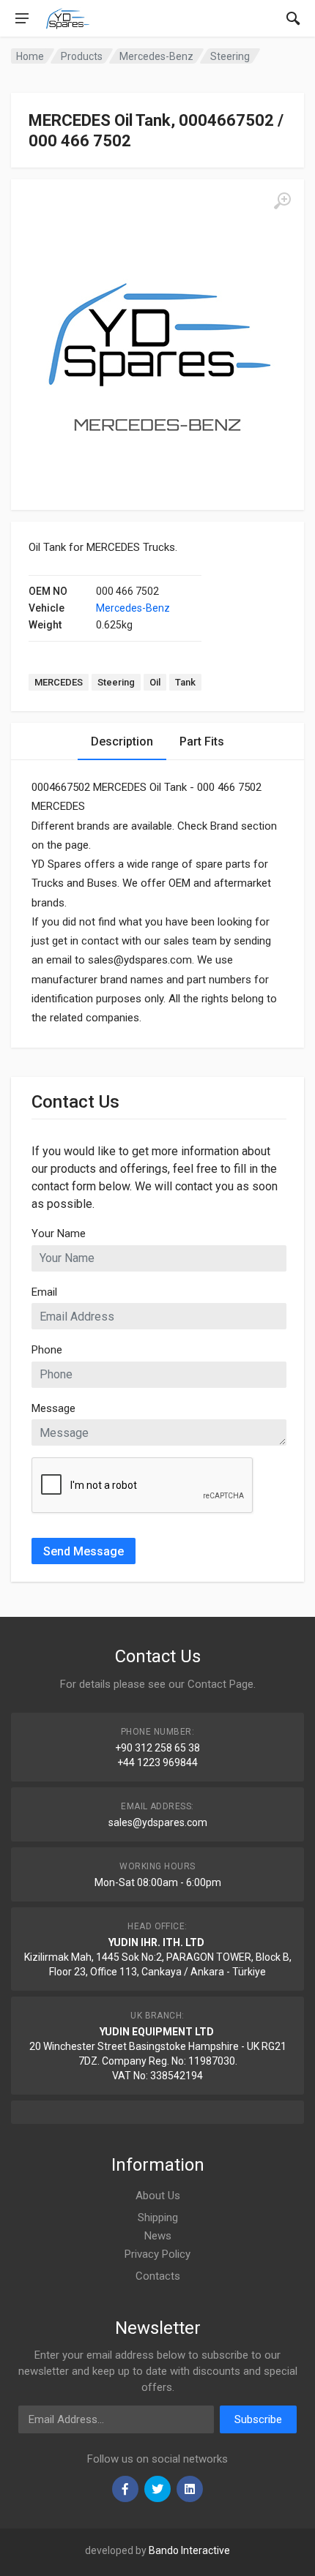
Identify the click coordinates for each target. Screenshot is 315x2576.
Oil (155, 682)
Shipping (158, 2218)
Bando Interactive (189, 2550)
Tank (185, 682)
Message (53, 1408)
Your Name (59, 1233)
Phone (47, 1350)
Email (44, 1292)
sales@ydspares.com (158, 1822)
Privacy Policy (157, 2254)
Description (122, 741)
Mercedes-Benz (133, 608)
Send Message (84, 1551)
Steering (116, 682)
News (158, 2236)
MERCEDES (59, 682)
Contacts (158, 2276)
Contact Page (220, 1684)
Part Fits (202, 741)
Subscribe (258, 2419)
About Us (158, 2196)
